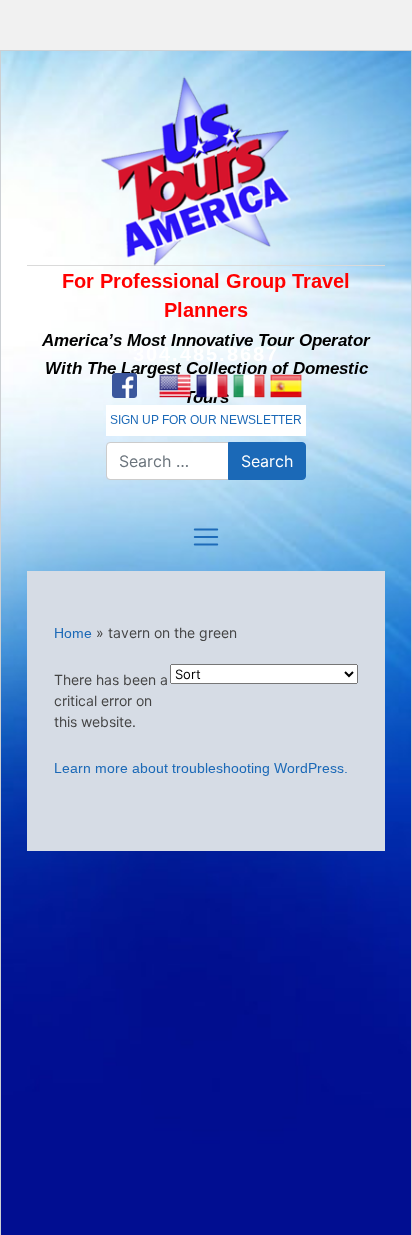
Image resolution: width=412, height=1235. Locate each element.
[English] (174, 386)
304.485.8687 (206, 354)
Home (73, 633)
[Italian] (248, 386)
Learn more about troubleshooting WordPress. (201, 768)
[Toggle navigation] (206, 537)
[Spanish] (285, 386)
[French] (211, 386)
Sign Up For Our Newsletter (206, 420)
